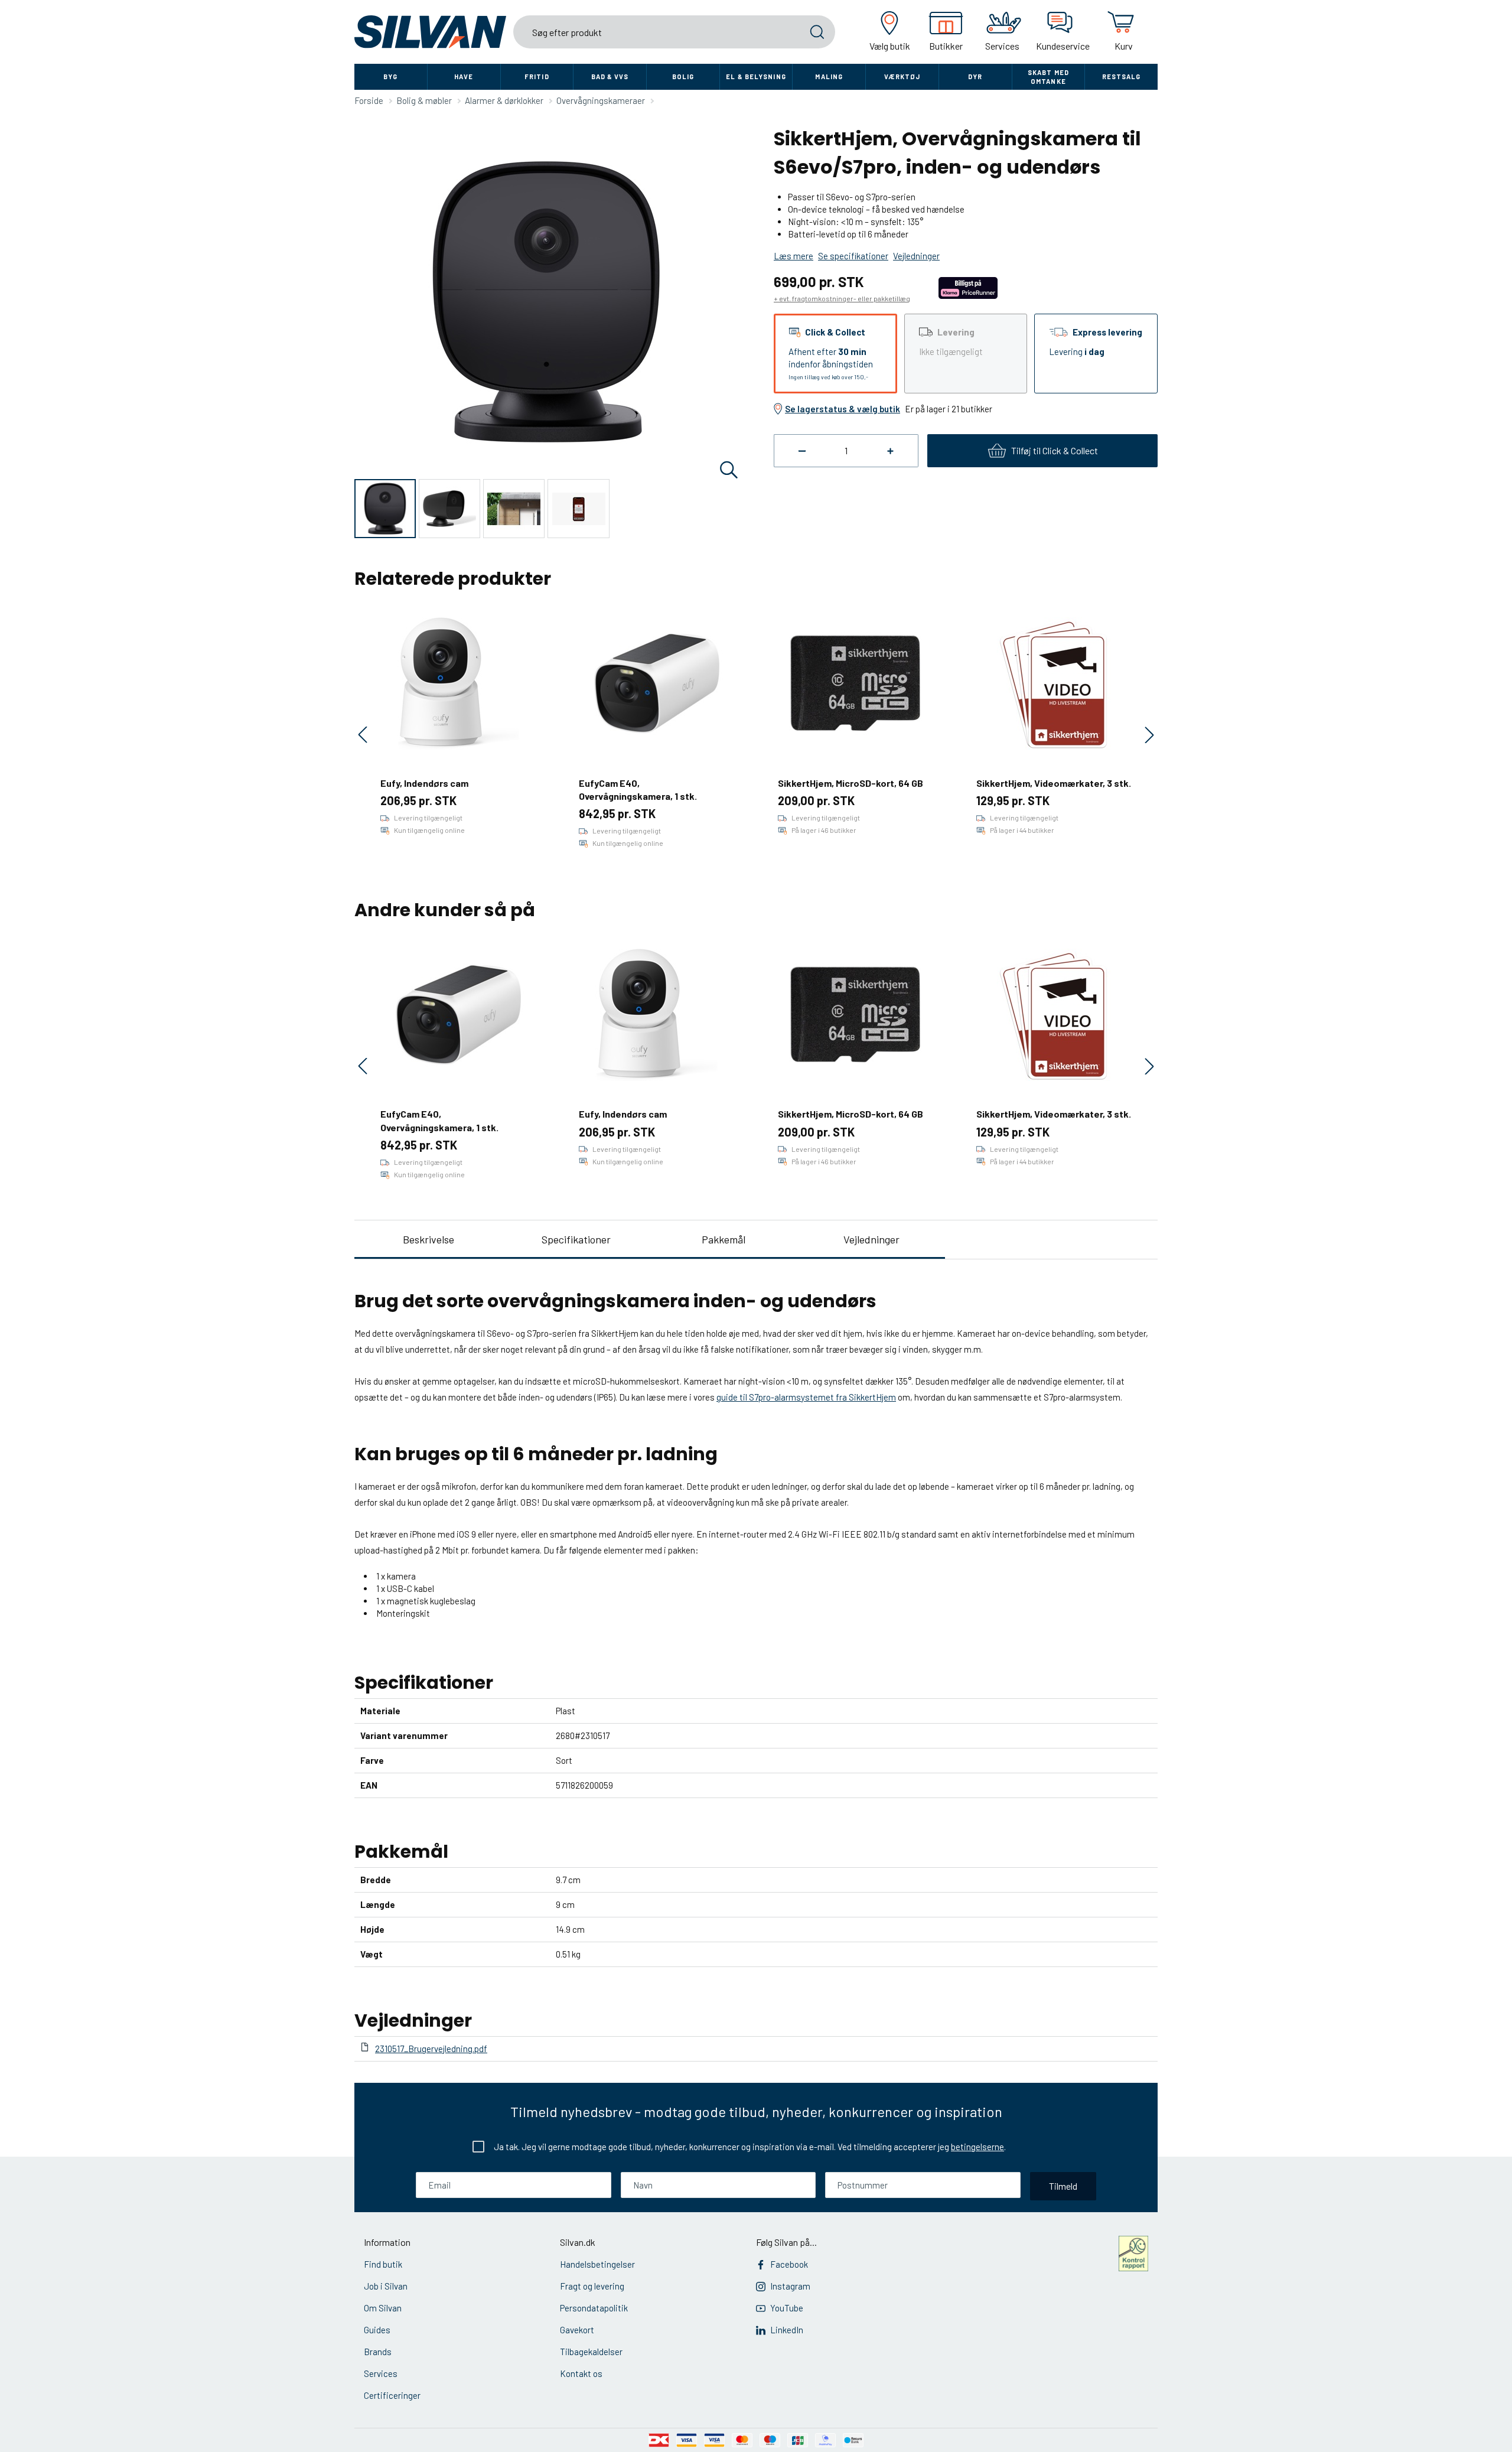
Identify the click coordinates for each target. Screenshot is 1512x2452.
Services (381, 2373)
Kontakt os (581, 2373)
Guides (377, 2330)
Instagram (790, 2286)
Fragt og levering (592, 2286)
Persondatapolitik (594, 2308)
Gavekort (577, 2330)
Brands (378, 2352)
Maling (829, 76)
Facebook (789, 2264)
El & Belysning (756, 76)
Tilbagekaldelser (591, 2352)
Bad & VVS (610, 76)
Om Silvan (383, 2308)
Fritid (537, 76)
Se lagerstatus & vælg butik (843, 409)
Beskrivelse (428, 1239)
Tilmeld (1063, 2186)
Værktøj (902, 76)
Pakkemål (724, 1239)
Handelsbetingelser (597, 2264)
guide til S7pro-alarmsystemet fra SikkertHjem (806, 1397)
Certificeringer (392, 2395)
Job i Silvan (386, 2286)
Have (464, 76)
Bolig (683, 76)
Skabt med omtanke (1048, 77)
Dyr (975, 76)
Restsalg (1122, 76)
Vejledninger (871, 1239)
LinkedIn (787, 2330)
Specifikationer (576, 1239)
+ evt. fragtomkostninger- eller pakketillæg (842, 298)
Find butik (383, 2264)
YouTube (787, 2308)
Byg (390, 76)
